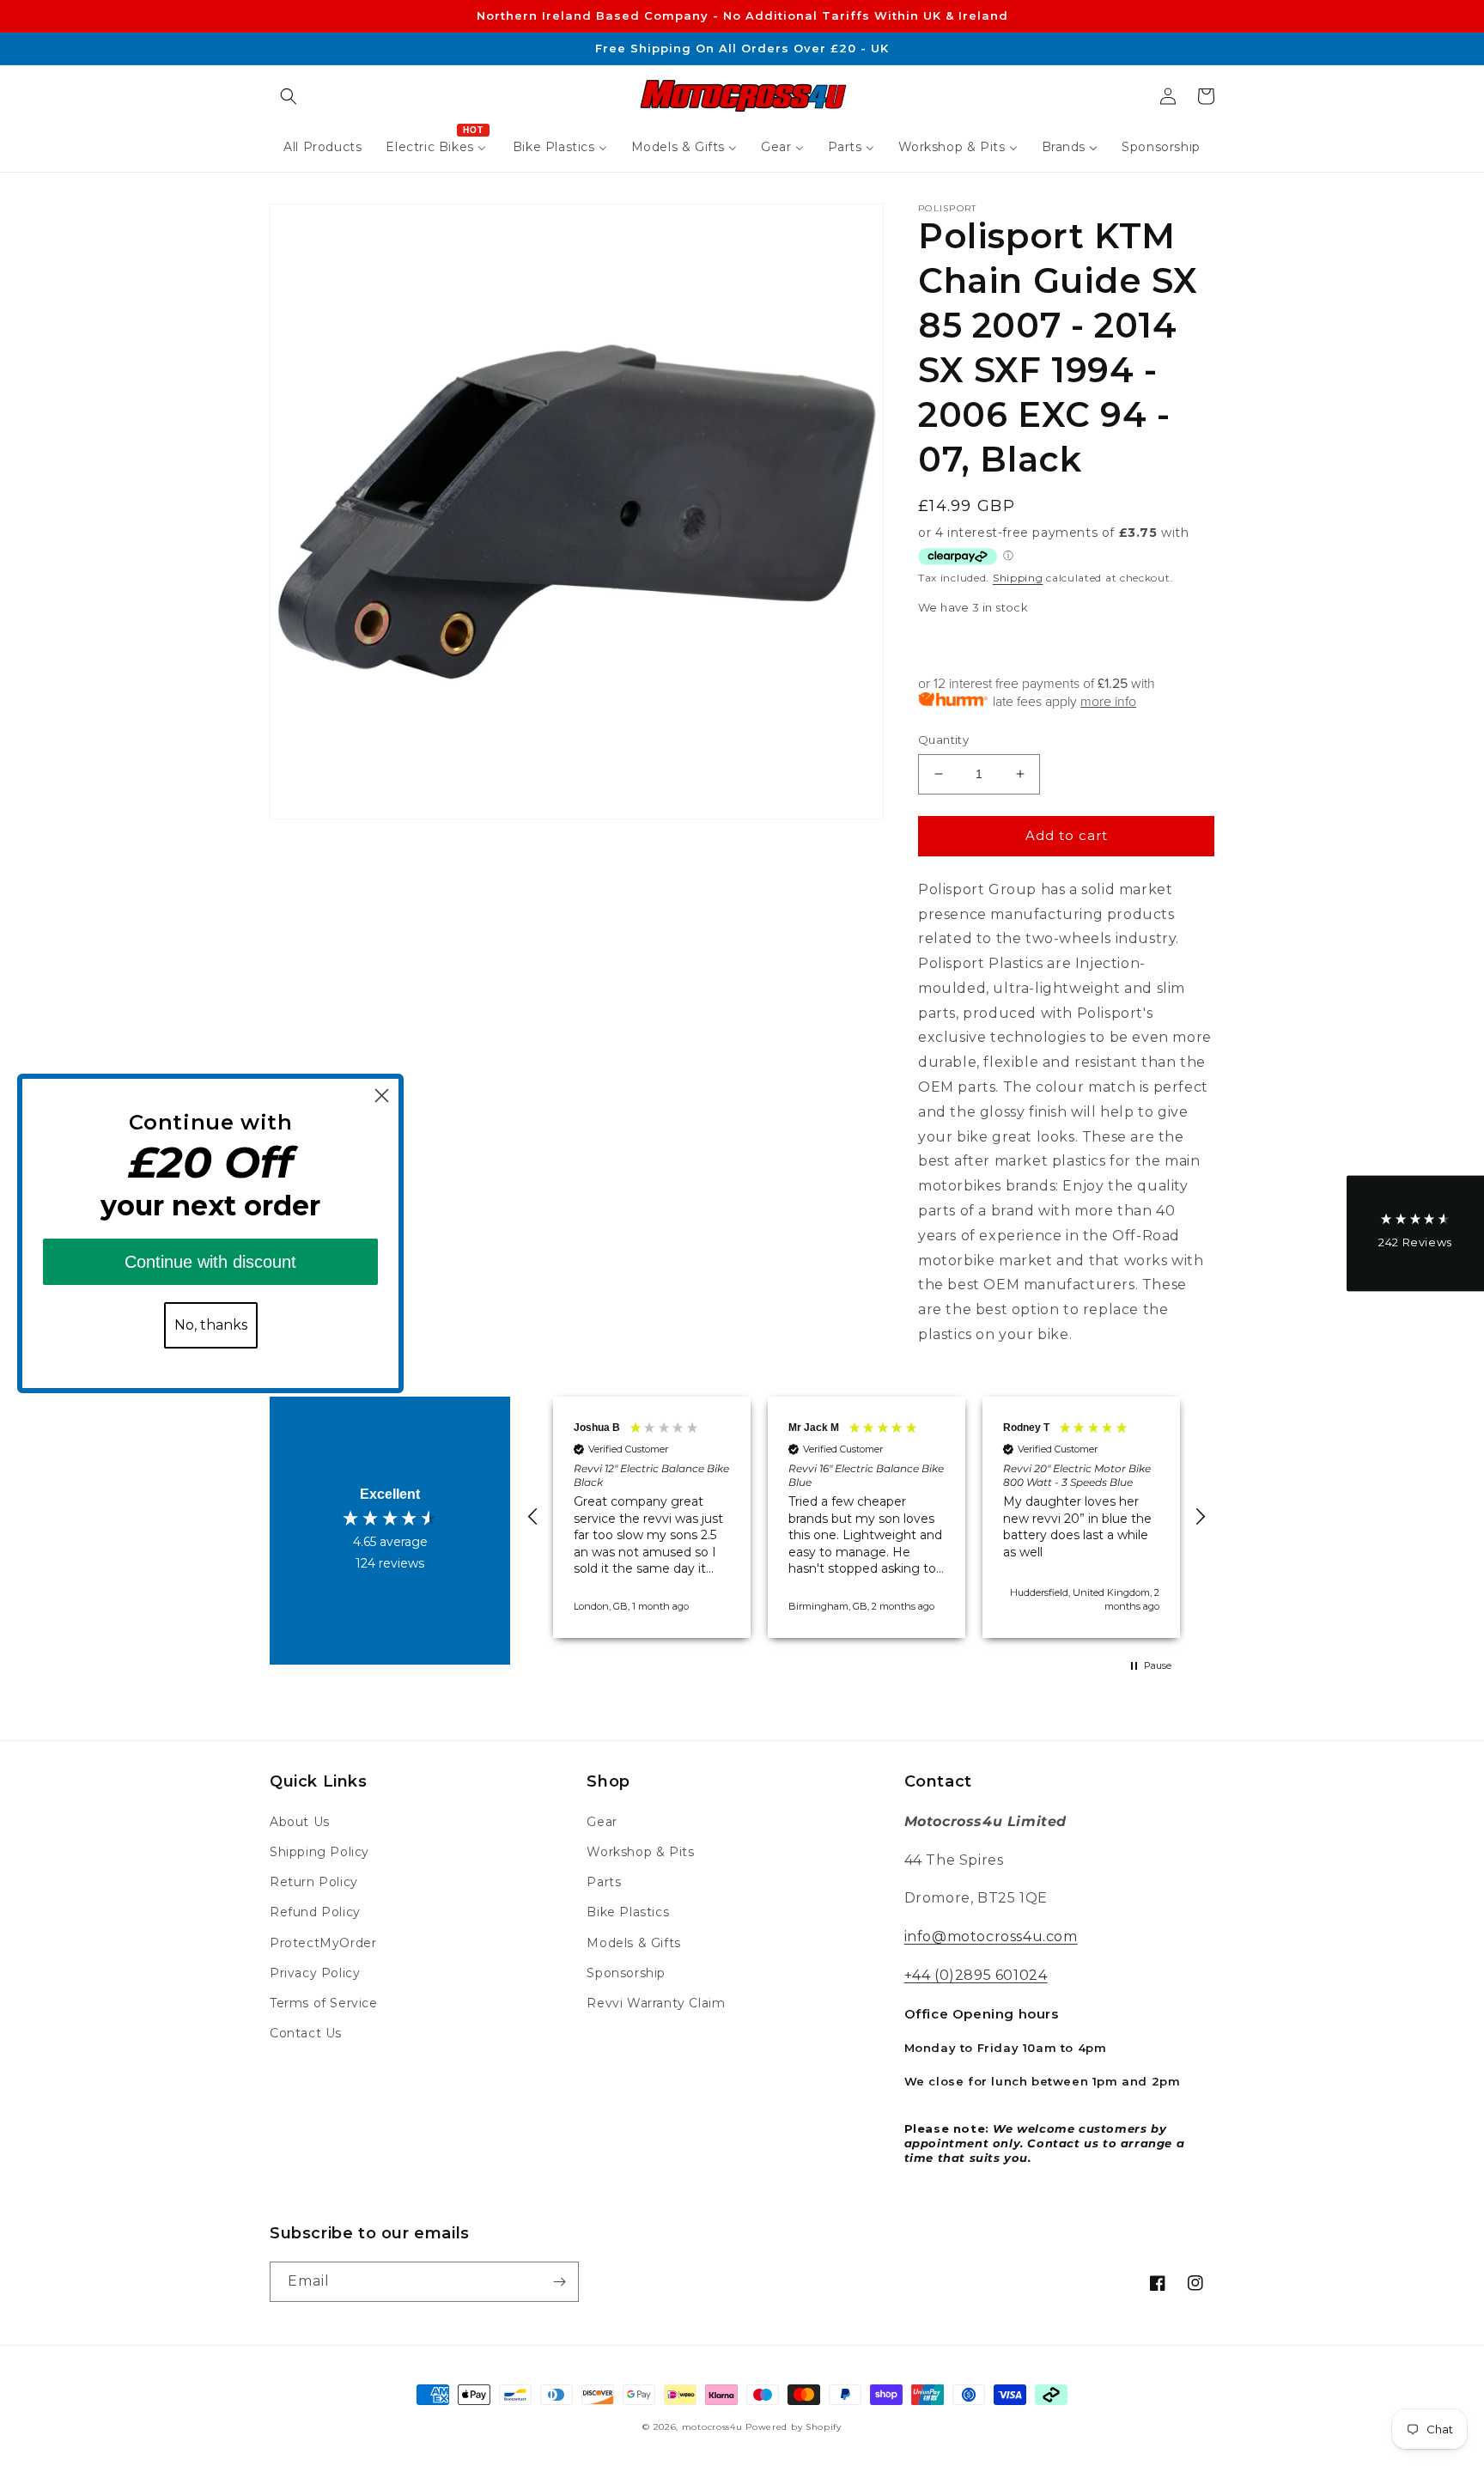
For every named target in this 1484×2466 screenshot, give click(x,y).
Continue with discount (210, 1262)
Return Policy (314, 1882)
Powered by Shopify (794, 2427)
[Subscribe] (559, 2282)
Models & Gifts (633, 1943)
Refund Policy (315, 1912)
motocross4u (712, 2427)
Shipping (1018, 578)
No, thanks (211, 1325)
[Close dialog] (382, 1096)
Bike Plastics (628, 1912)
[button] (289, 96)
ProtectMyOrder (323, 1943)
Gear (602, 1822)
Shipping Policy (319, 1852)
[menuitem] (322, 147)
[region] (867, 1517)
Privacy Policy (315, 1973)
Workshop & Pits (640, 1852)
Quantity (943, 740)
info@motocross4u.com (991, 1936)
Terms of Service (324, 2003)
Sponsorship (626, 1973)
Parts (604, 1882)
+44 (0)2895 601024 (976, 1975)
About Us (300, 1822)
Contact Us (306, 2033)
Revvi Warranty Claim (656, 2003)
